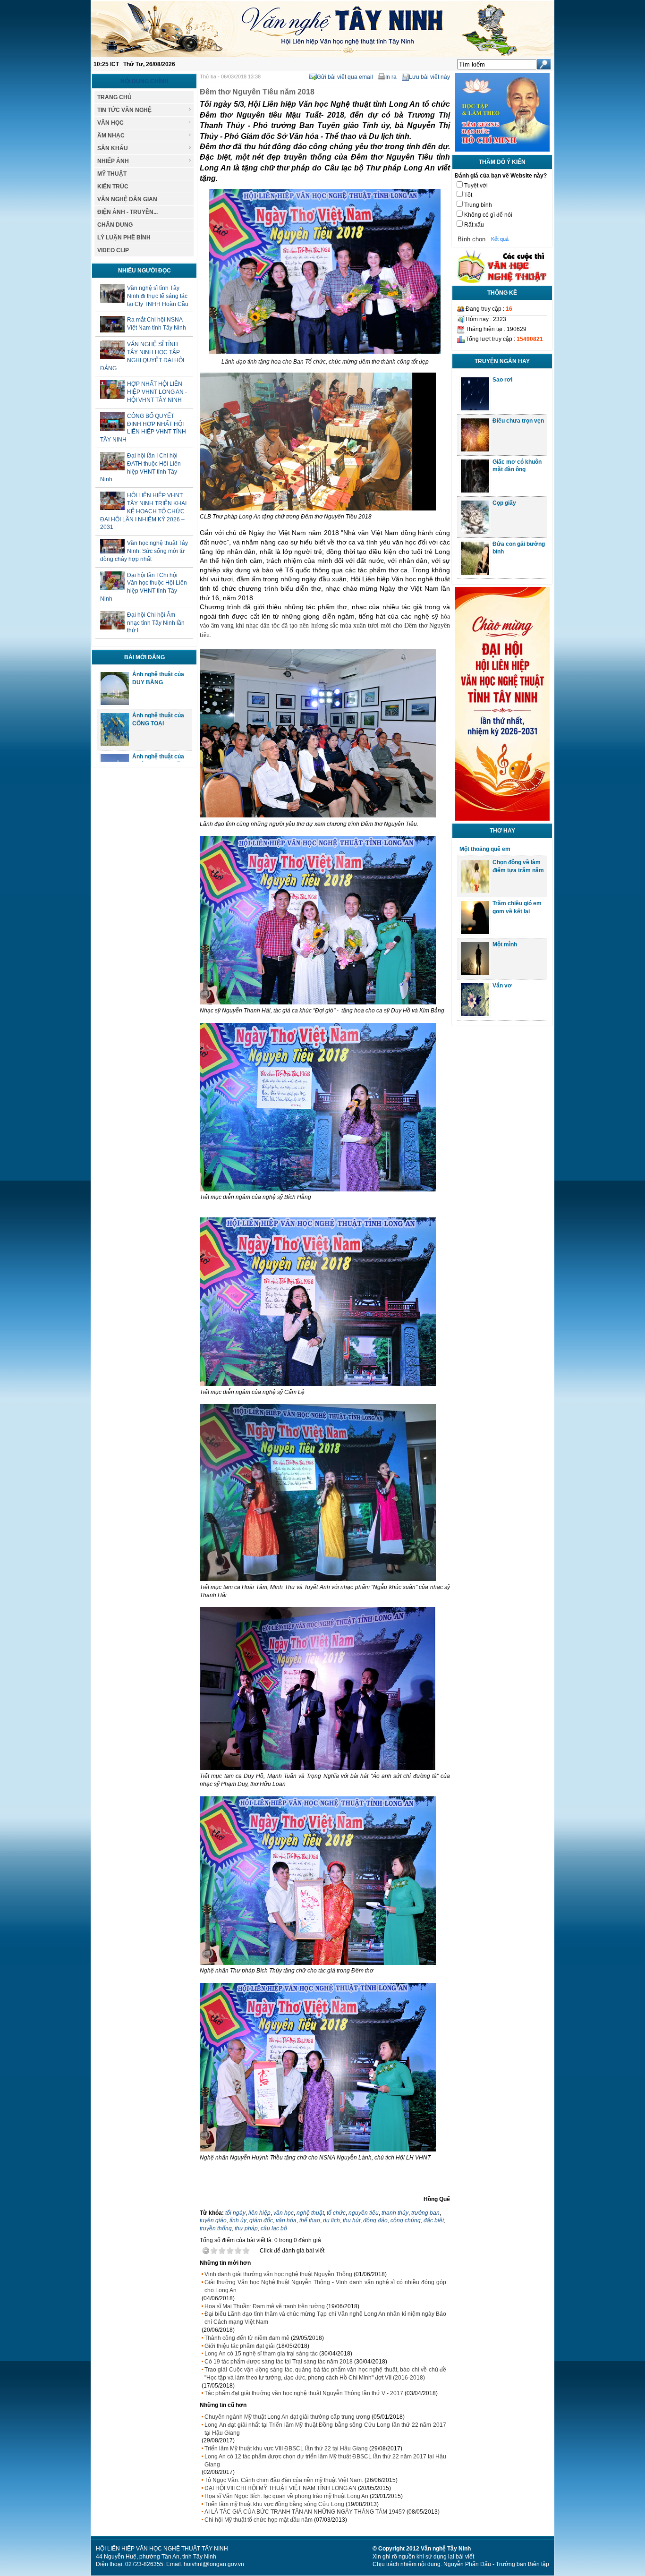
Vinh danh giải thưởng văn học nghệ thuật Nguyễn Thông (278, 2274)
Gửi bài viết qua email (345, 77)
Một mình (505, 944)
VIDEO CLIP (113, 250)
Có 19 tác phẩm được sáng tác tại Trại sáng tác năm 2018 (279, 2362)
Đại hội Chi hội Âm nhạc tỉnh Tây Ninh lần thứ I (156, 623)
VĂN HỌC (110, 123)
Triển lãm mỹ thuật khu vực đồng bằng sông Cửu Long (274, 2504)
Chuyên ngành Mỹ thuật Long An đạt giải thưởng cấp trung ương (287, 2417)
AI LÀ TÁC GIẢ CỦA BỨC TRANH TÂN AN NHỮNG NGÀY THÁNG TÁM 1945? (305, 2512)
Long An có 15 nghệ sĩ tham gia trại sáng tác (261, 2354)
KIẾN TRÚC (113, 187)
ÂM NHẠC (111, 136)
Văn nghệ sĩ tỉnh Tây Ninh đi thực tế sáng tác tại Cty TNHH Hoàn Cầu (158, 296)
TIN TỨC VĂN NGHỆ (124, 110)
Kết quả (500, 239)
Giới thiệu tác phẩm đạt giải (240, 2346)
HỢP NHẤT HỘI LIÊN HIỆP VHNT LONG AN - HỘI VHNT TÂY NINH (157, 392)
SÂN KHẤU (113, 148)
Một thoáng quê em (485, 849)
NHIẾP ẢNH (113, 161)
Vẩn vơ (502, 986)
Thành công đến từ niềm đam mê (247, 2338)
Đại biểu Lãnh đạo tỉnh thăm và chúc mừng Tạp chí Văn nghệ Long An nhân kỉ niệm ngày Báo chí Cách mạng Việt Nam (325, 2318)
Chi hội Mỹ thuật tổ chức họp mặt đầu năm (259, 2520)
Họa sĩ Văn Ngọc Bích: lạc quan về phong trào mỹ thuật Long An (286, 2496)
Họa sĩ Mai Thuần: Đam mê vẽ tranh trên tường (265, 2306)
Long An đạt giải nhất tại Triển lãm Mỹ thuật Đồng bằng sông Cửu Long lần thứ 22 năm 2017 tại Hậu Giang (325, 2429)
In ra (391, 77)
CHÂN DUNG (115, 225)
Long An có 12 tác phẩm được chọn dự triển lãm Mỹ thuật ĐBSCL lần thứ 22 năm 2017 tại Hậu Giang (325, 2461)
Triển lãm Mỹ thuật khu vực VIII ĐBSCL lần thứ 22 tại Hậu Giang (286, 2448)
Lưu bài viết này (429, 77)
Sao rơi (502, 380)
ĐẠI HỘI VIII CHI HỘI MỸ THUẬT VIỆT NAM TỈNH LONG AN (280, 2488)
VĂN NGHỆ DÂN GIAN (127, 199)
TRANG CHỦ (115, 97)
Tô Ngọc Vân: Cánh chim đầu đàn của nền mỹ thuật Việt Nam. (284, 2480)
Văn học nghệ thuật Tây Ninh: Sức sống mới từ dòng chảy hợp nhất (144, 551)
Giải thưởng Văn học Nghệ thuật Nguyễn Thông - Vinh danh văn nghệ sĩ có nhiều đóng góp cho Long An (325, 2286)
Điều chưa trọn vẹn (518, 421)
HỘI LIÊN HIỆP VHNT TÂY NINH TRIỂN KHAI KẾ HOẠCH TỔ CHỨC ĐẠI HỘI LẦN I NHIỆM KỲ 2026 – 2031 (143, 511)
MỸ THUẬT (112, 174)
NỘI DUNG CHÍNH (144, 81)
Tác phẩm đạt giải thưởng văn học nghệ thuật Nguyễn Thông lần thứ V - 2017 (304, 2393)
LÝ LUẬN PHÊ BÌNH (124, 238)
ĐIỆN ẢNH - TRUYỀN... (127, 212)
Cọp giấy (504, 503)
